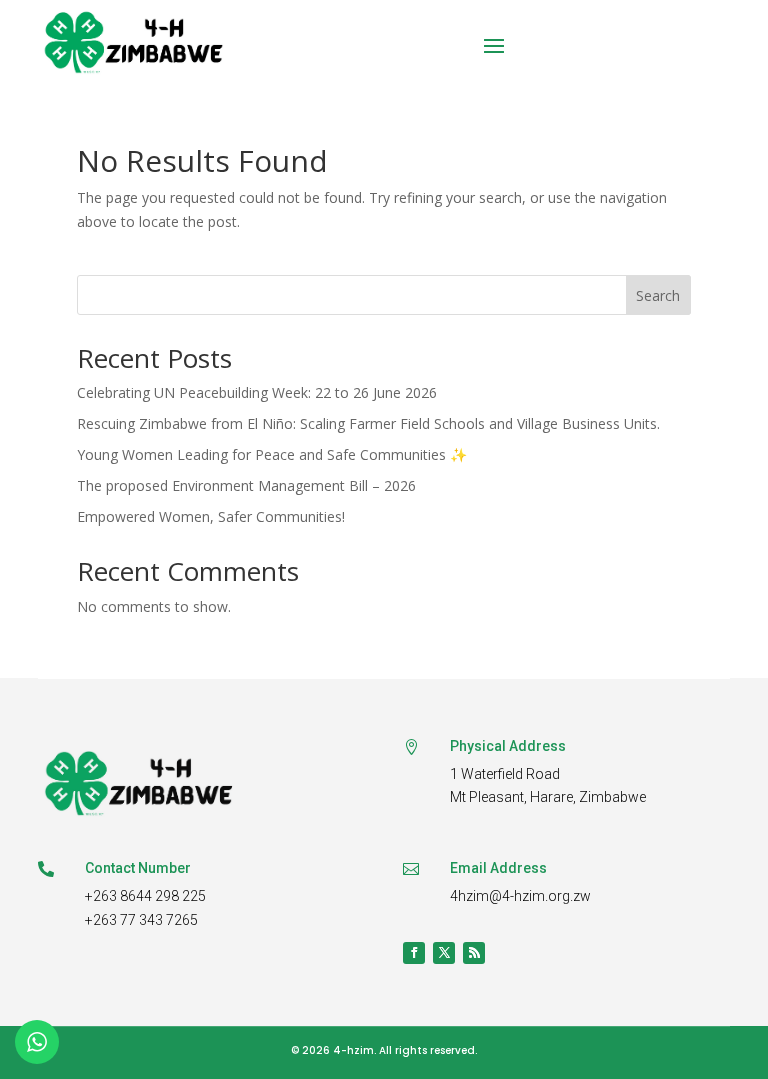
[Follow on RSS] (474, 953)
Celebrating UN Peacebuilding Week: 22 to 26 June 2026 (257, 392)
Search (658, 295)
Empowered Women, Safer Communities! (211, 516)
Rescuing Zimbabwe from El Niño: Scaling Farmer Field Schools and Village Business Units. (368, 423)
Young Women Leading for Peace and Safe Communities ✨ (272, 454)
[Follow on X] (444, 953)
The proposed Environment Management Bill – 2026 (246, 485)
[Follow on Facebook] (414, 953)
